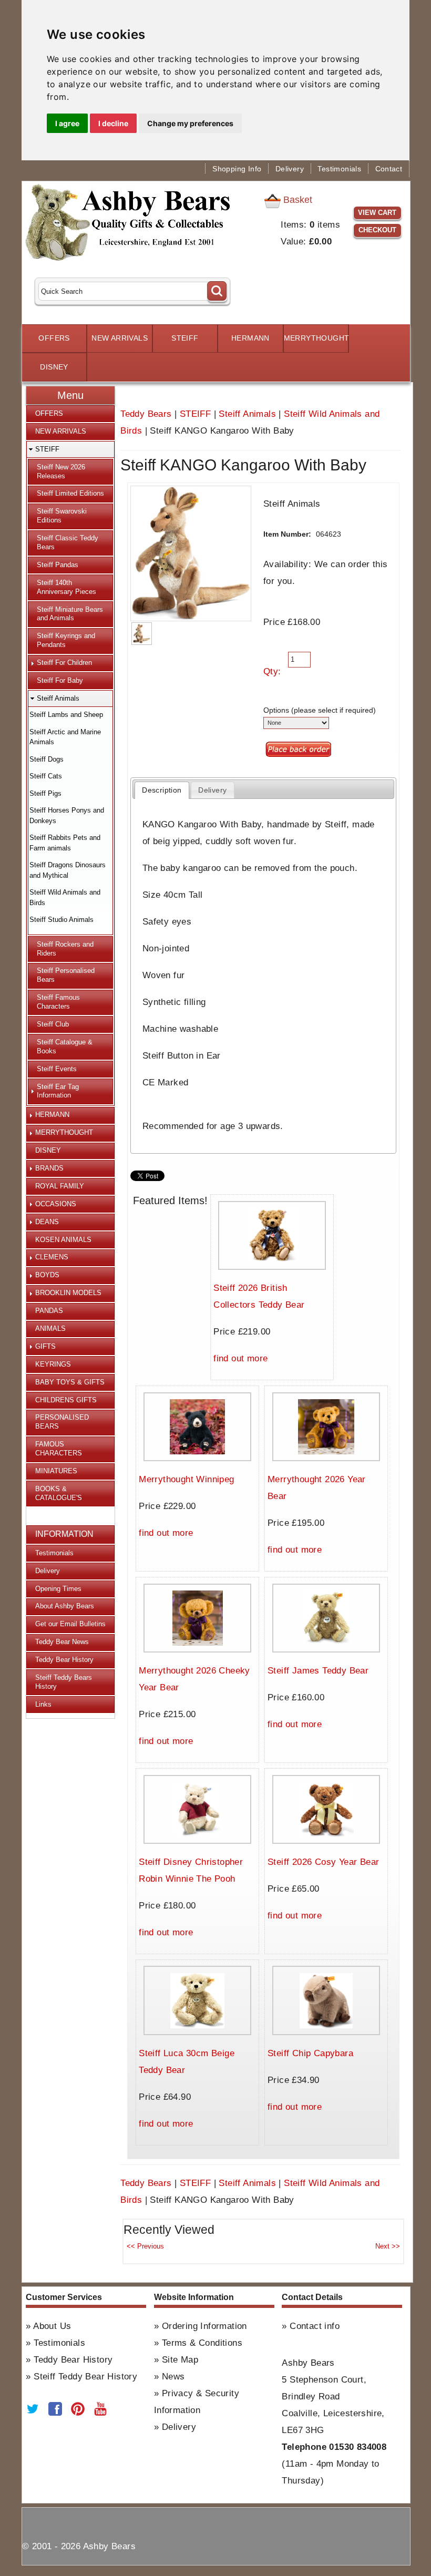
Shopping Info (237, 169)
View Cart (377, 213)
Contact (389, 169)
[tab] (162, 790)
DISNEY (54, 367)
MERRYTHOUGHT (316, 338)
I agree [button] (67, 123)
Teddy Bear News (62, 1642)
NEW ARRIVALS (120, 338)
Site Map (180, 2360)
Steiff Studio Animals (61, 920)
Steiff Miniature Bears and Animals (70, 614)
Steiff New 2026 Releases (61, 471)
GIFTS (45, 1346)
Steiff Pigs (45, 793)
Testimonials (339, 169)
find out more (240, 1358)
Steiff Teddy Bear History (85, 2377)
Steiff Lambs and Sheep (66, 715)
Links (43, 1704)
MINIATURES (56, 1471)
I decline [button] (113, 123)
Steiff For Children (64, 663)
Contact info (315, 2326)
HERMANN (250, 338)
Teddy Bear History (64, 1660)
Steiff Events (57, 1069)
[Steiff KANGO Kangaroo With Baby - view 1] (141, 634)
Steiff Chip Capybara (310, 2053)
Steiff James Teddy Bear (318, 1671)
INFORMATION (64, 1534)
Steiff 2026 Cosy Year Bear (323, 1862)
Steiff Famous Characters (58, 1002)
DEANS (47, 1222)
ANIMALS (50, 1328)
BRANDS (49, 1168)
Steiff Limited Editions (70, 493)
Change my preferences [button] (190, 123)
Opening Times (58, 1589)
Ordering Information (204, 2326)
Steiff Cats (46, 776)
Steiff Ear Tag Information (58, 1091)
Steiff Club (53, 1024)
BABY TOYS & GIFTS (70, 1382)
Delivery (290, 169)
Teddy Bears (146, 414)
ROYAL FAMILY (60, 1186)
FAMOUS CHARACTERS (59, 1449)
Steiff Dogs (47, 759)
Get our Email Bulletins (70, 1624)
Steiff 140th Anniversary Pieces (66, 587)
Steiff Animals (247, 414)
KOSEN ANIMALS (63, 1240)
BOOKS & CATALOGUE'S (59, 1493)
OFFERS (54, 338)
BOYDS (47, 1275)
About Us (52, 2326)
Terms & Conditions (202, 2343)
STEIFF (185, 338)
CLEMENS (52, 1257)
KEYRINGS (53, 1364)
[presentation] (162, 790)
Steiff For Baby (60, 680)
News (173, 2377)
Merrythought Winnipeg (186, 1479)
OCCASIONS (56, 1204)
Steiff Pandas (58, 565)
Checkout (377, 230)
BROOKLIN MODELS (68, 1293)
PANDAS (49, 1311)
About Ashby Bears (65, 1606)
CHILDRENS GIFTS (66, 1400)
